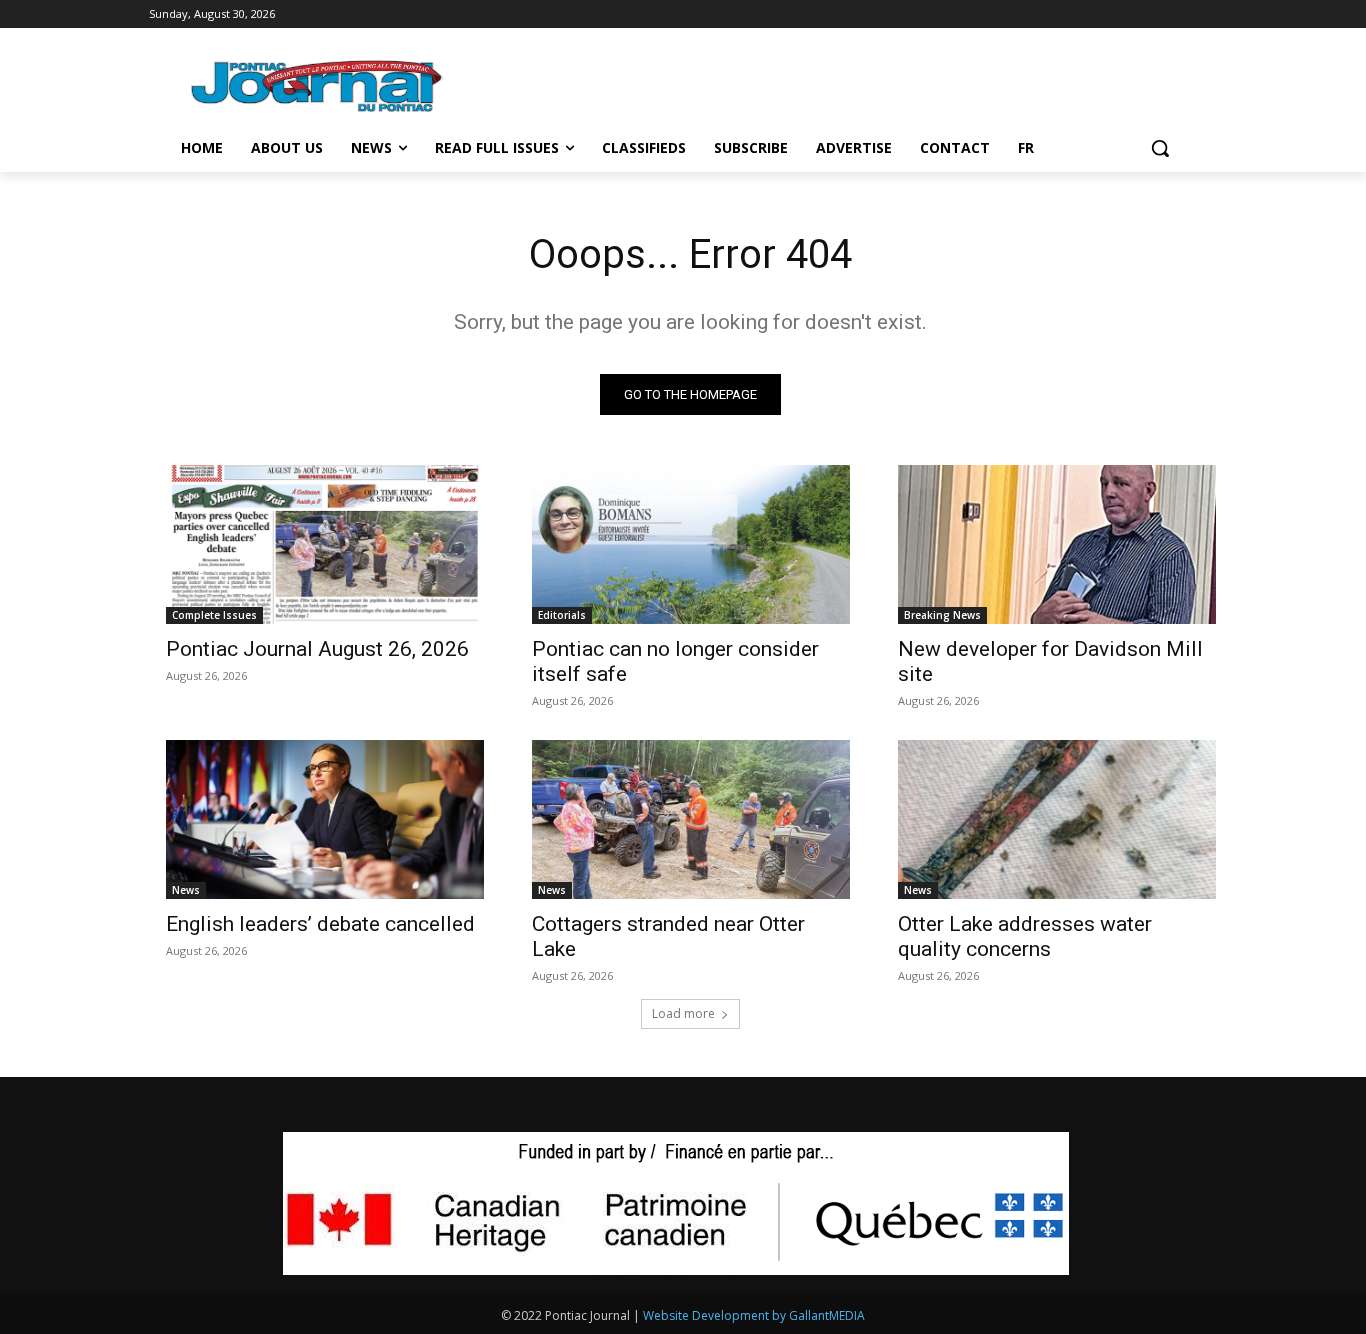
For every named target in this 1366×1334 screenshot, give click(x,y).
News (186, 890)
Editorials (562, 615)
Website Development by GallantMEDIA (754, 1315)
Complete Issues (214, 615)
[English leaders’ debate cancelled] (325, 819)
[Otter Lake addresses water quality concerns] (1057, 819)
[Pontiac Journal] (318, 85)
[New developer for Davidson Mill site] (1057, 544)
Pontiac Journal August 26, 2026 (317, 649)
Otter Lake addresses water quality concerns (1025, 936)
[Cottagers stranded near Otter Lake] (691, 819)
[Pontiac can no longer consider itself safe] (691, 544)
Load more (683, 1013)
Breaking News (942, 615)
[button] (1160, 148)
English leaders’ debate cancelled (320, 924)
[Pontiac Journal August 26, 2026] (325, 544)
